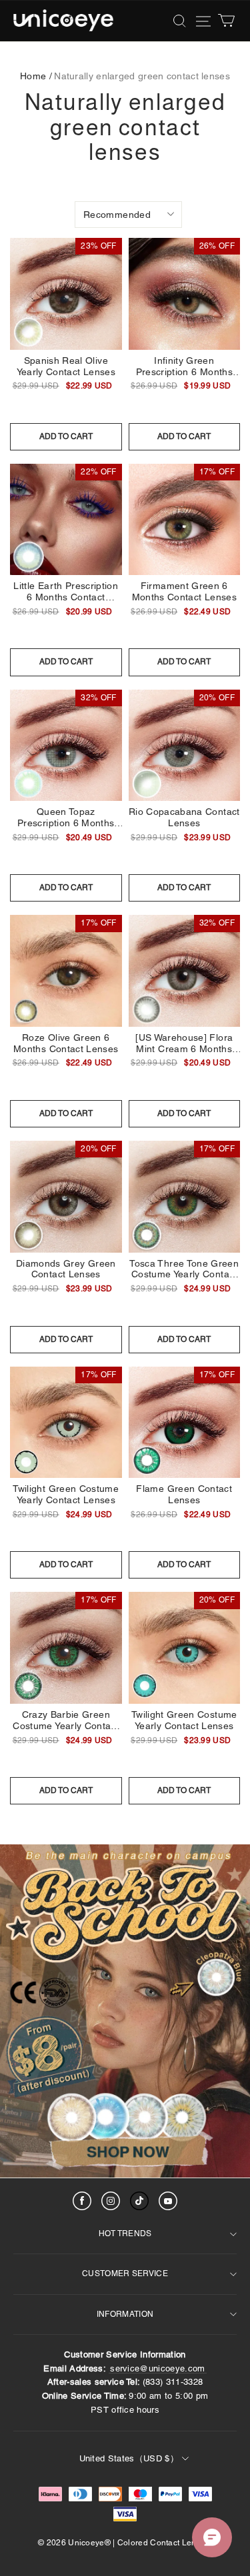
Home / (36, 76)
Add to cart (66, 436)
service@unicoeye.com (158, 2368)
